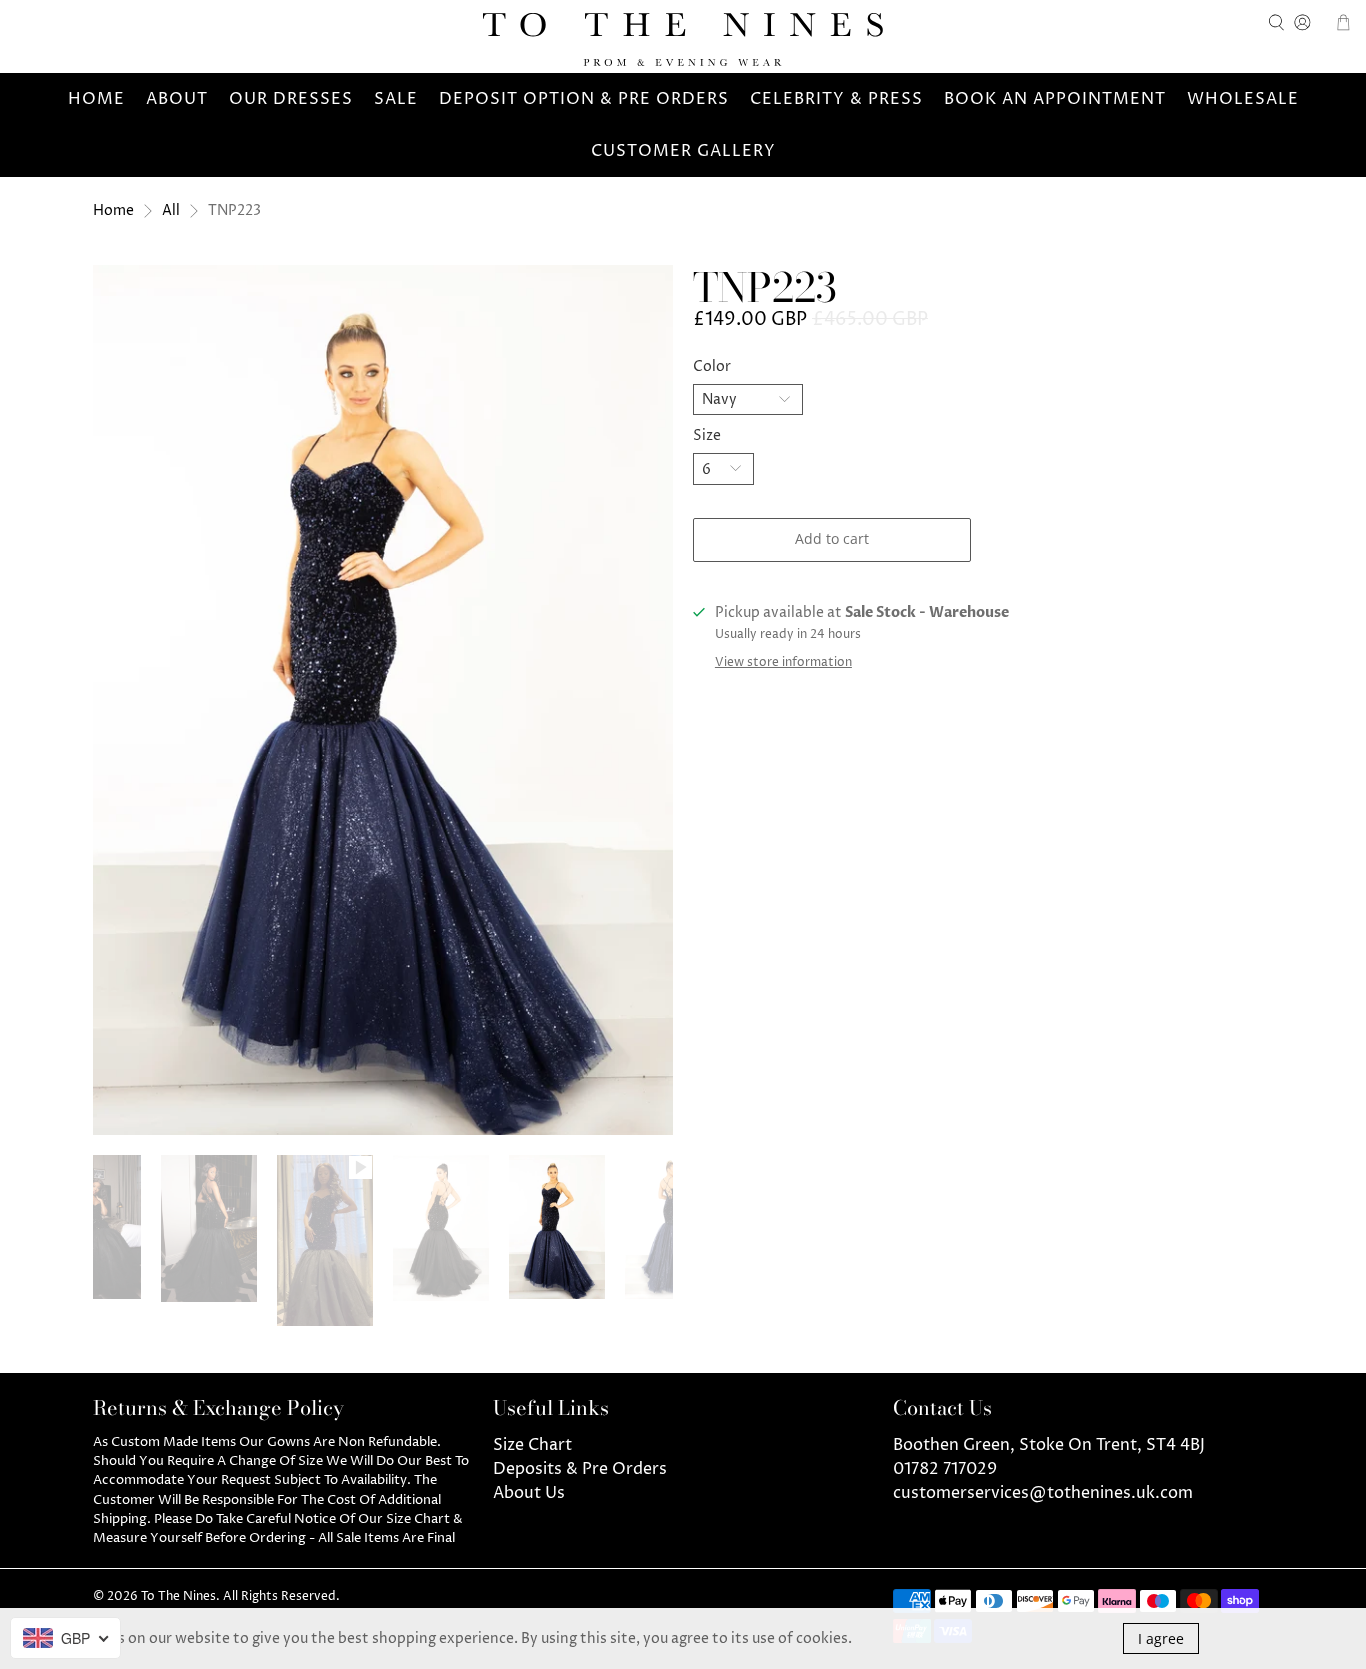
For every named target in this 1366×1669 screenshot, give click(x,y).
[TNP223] (383, 700)
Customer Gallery (683, 151)
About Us (529, 1493)
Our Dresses (291, 99)
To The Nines (178, 1597)
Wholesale (1243, 99)
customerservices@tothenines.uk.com (1043, 1493)
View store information (783, 662)
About (177, 99)
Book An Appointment (1055, 99)
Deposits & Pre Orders (580, 1469)
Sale (396, 99)
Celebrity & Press (836, 99)
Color (712, 366)
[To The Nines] (683, 40)
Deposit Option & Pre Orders (584, 99)
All (171, 211)
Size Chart (532, 1445)
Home (96, 99)
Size (707, 435)
